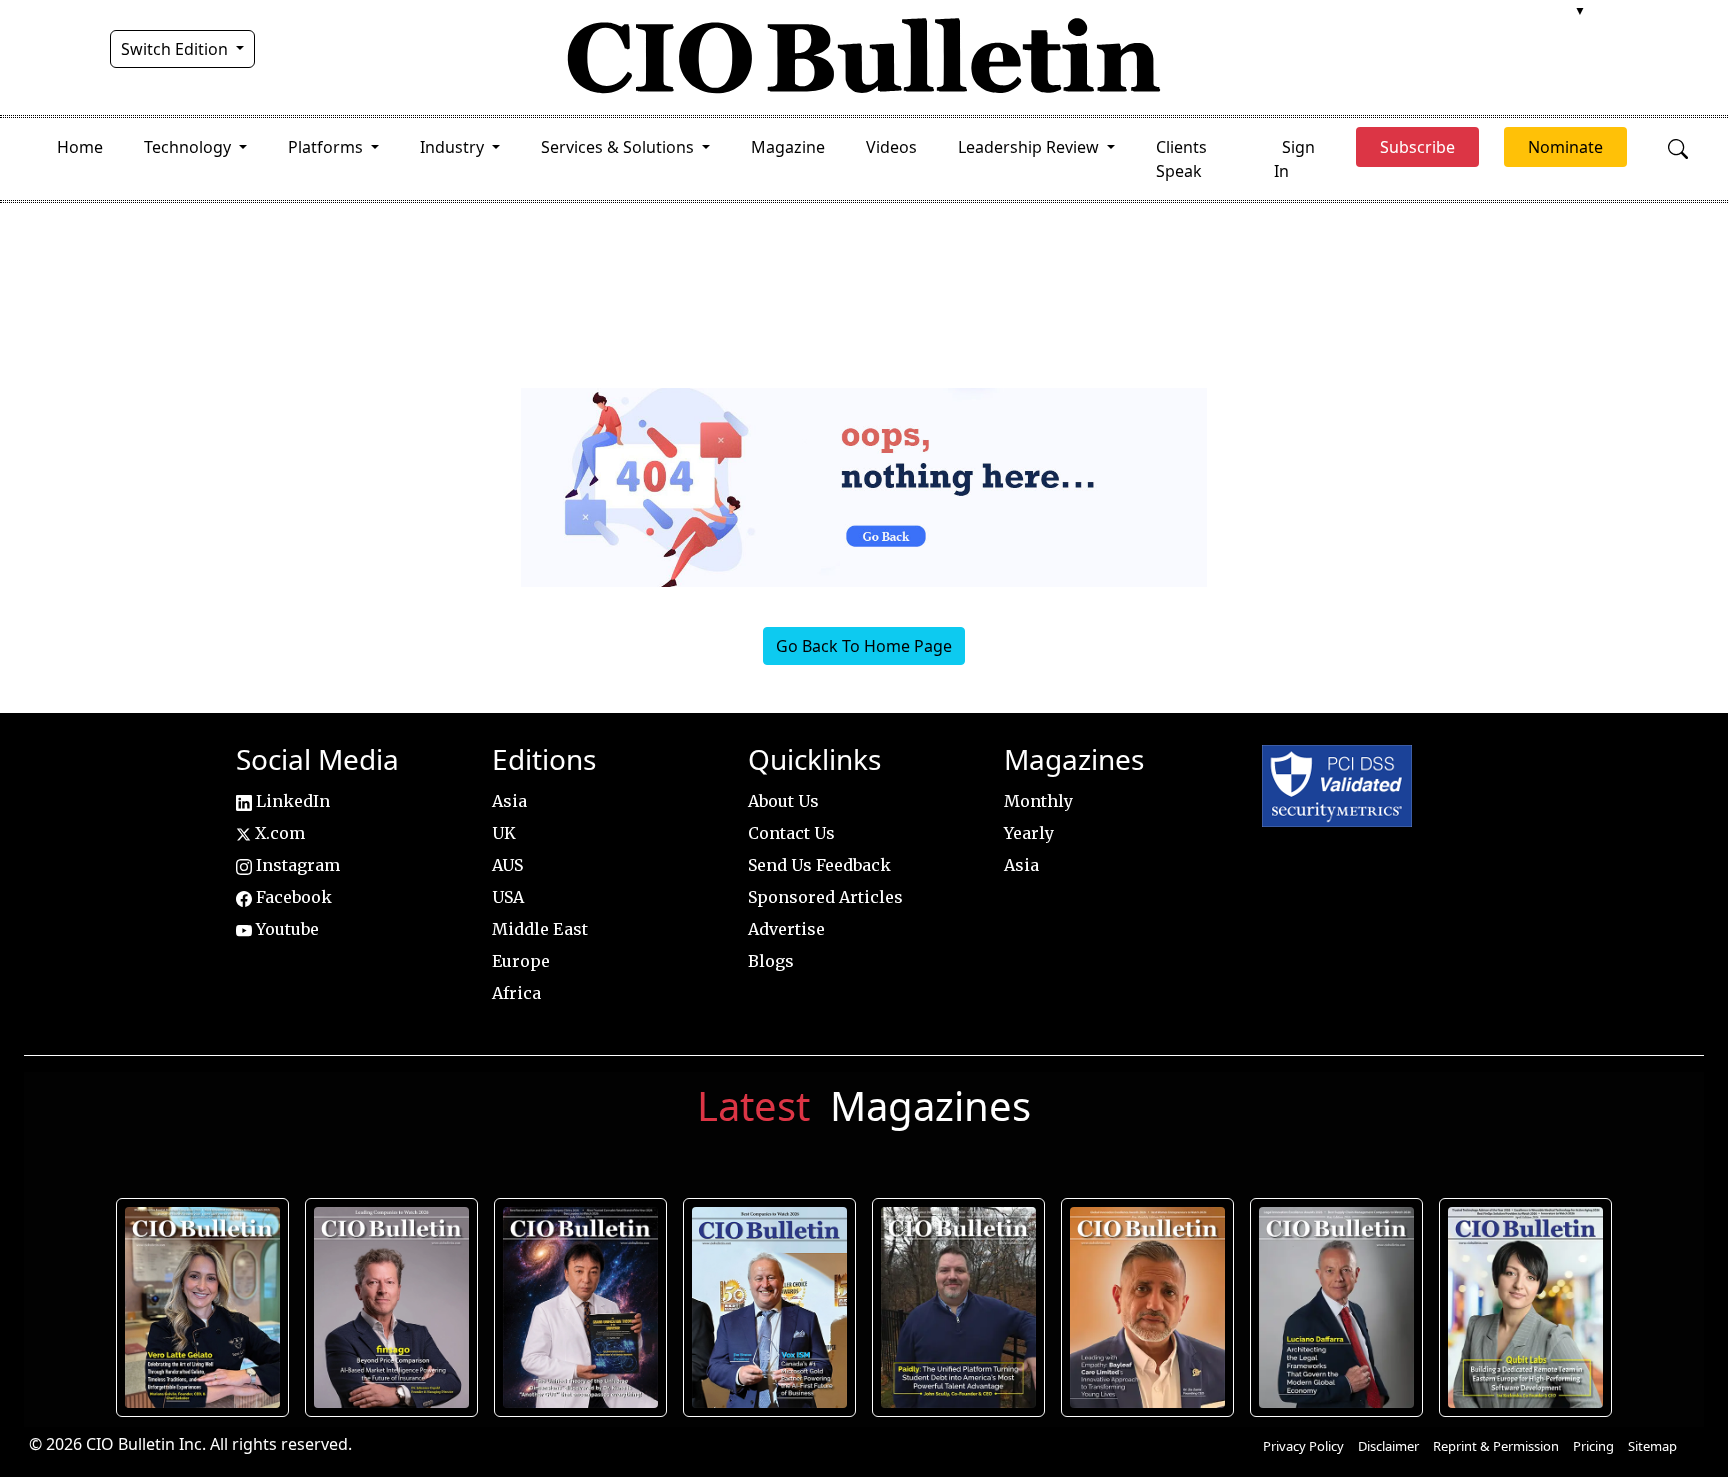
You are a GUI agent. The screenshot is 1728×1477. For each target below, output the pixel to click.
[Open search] (1678, 147)
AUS (507, 865)
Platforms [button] (327, 147)
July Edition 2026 (580, 1307)
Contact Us (791, 833)
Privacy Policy (1303, 1446)
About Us (783, 801)
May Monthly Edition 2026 (1147, 1307)
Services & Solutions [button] (619, 147)
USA (508, 897)
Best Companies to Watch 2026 (770, 1307)
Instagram (296, 865)
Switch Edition (176, 49)
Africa (516, 993)
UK (504, 833)
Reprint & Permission (1496, 1446)
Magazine (788, 147)
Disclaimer (1388, 1446)
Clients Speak (1181, 159)
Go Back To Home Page (864, 646)
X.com (278, 833)
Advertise (786, 929)
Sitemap (1652, 1446)
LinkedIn (291, 801)
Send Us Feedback (819, 865)
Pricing (1593, 1446)
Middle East (540, 929)
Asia (509, 801)
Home (80, 147)
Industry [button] (454, 147)
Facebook (292, 897)
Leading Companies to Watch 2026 (391, 1307)
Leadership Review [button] (1030, 147)
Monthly (1038, 801)
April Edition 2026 (1526, 1307)
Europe (521, 961)
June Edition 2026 (959, 1307)
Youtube (285, 929)
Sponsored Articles (825, 897)
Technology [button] (189, 147)
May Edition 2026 (1336, 1307)
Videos (891, 147)
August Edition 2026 (202, 1307)
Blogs (771, 961)
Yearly (1029, 833)
